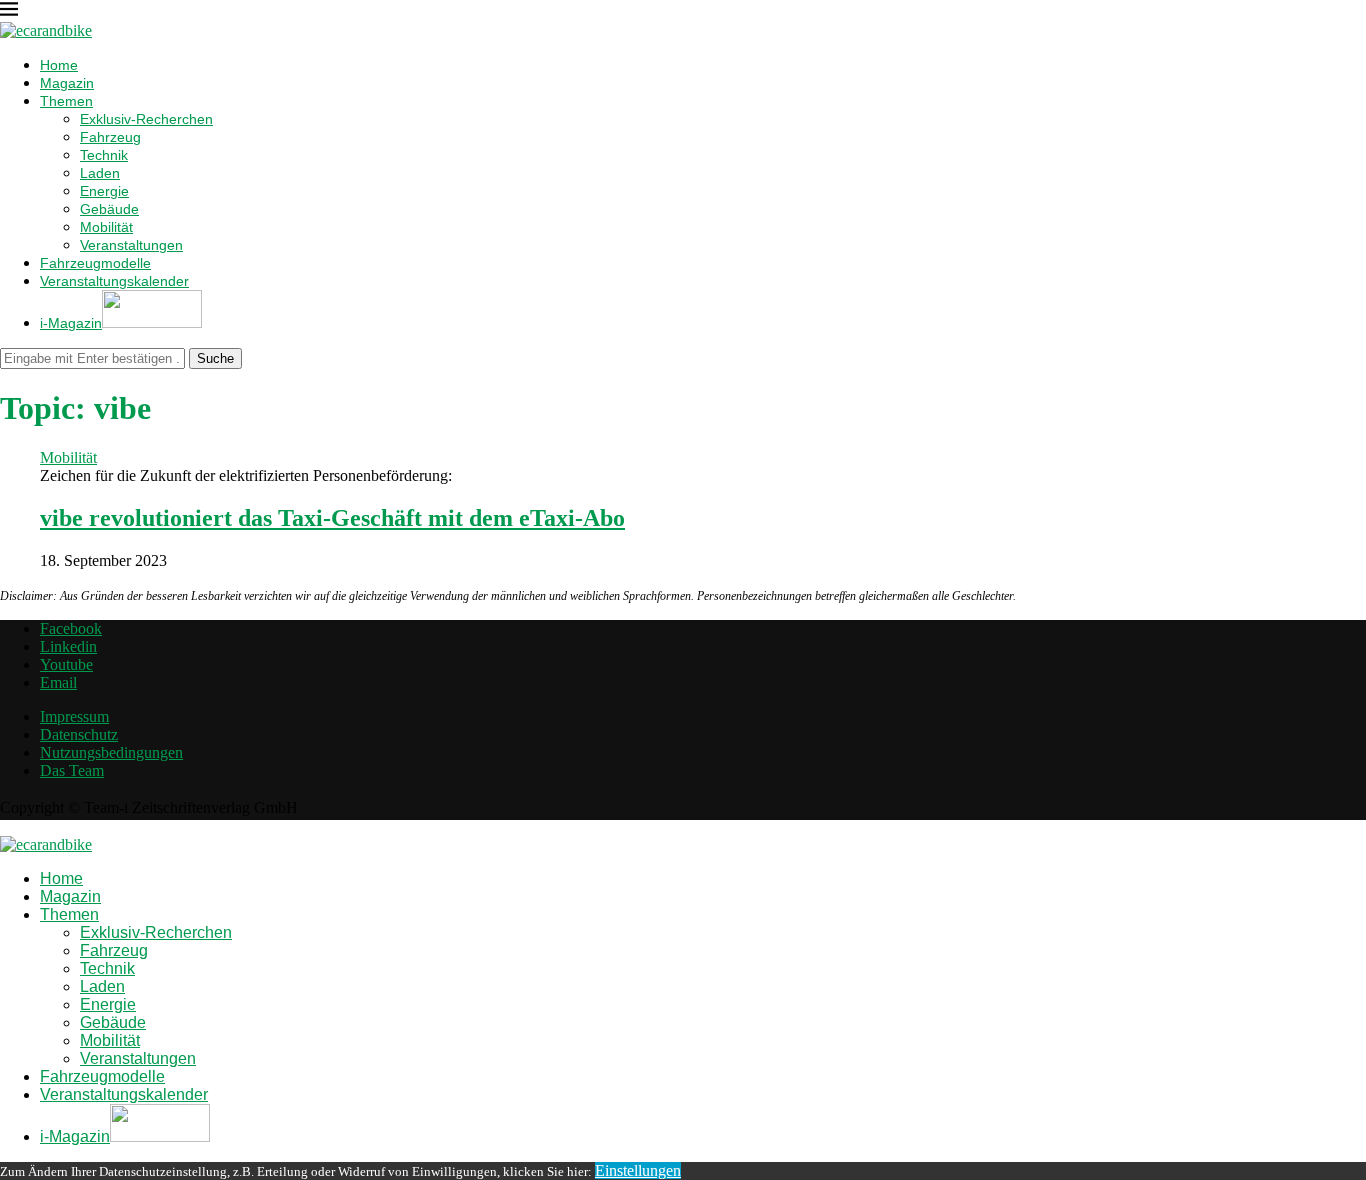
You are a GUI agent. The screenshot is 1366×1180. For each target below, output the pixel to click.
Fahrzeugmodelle (95, 263)
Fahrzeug (110, 137)
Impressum (74, 716)
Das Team (72, 770)
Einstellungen (638, 1170)
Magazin (67, 83)
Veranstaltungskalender (114, 281)
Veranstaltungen (131, 245)
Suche (215, 358)
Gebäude (109, 209)
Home (59, 65)
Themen (66, 101)
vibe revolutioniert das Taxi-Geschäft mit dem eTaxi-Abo (332, 518)
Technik (104, 155)
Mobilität (106, 227)
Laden (100, 173)
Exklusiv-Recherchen (146, 119)
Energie (104, 191)
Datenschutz (79, 734)
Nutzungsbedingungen (111, 752)
